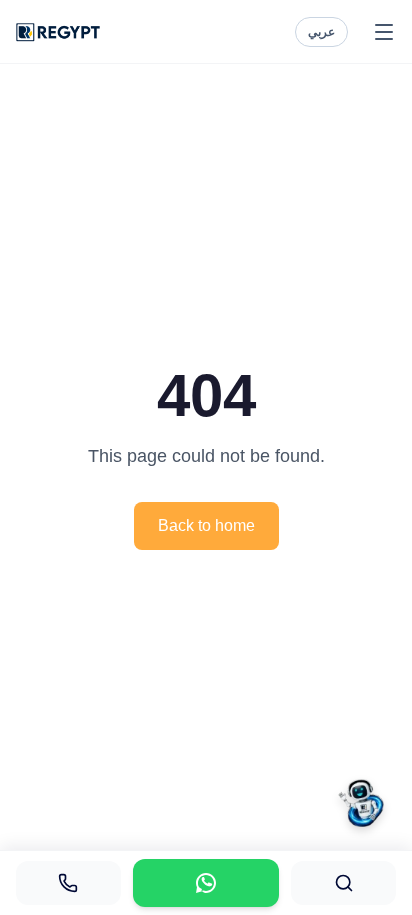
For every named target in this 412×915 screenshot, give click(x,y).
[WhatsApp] (206, 883)
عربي (321, 32)
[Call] (68, 883)
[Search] (343, 883)
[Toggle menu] (384, 32)
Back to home (206, 525)
